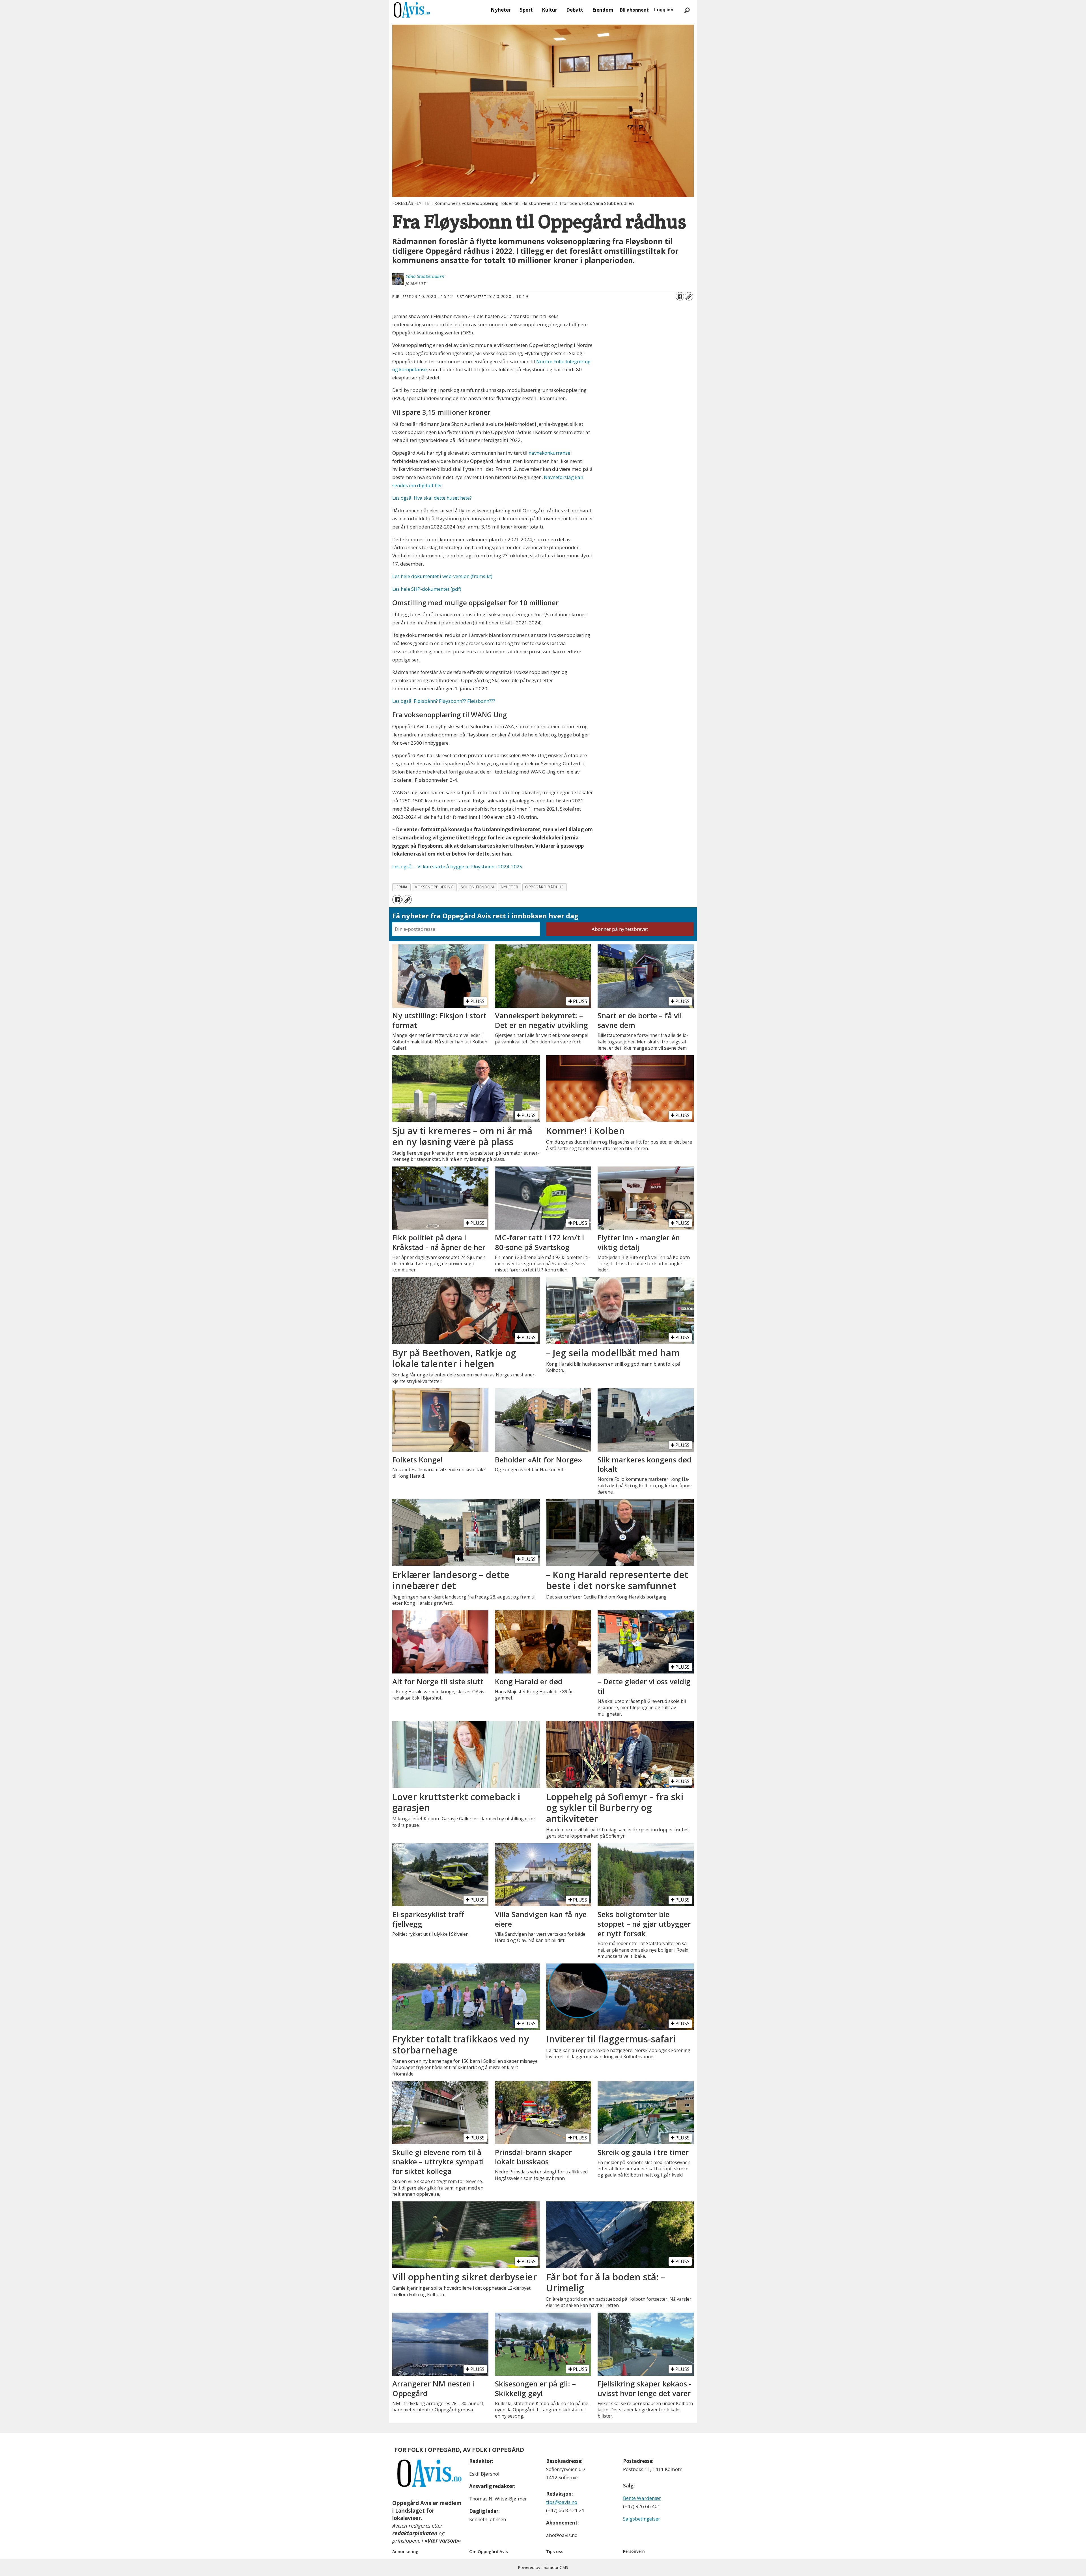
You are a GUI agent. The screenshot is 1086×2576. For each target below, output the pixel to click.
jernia (402, 887)
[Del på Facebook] (680, 296)
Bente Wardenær (642, 2498)
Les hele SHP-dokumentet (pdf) (427, 589)
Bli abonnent (634, 10)
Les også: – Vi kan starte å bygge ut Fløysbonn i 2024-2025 (457, 866)
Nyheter (501, 10)
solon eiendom (477, 887)
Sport (526, 10)
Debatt (575, 10)
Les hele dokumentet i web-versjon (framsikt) (442, 576)
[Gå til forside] (412, 10)
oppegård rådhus (544, 887)
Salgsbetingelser (642, 2519)
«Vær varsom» (443, 2541)
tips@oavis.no (562, 2502)
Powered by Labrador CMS (543, 2567)
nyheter (509, 887)
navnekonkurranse (549, 453)
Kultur (550, 10)
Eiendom (603, 10)
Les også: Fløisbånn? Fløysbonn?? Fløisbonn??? (444, 701)
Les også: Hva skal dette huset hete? (432, 498)
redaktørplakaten (415, 2533)
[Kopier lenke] (689, 296)
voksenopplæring (434, 887)
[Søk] (687, 10)
